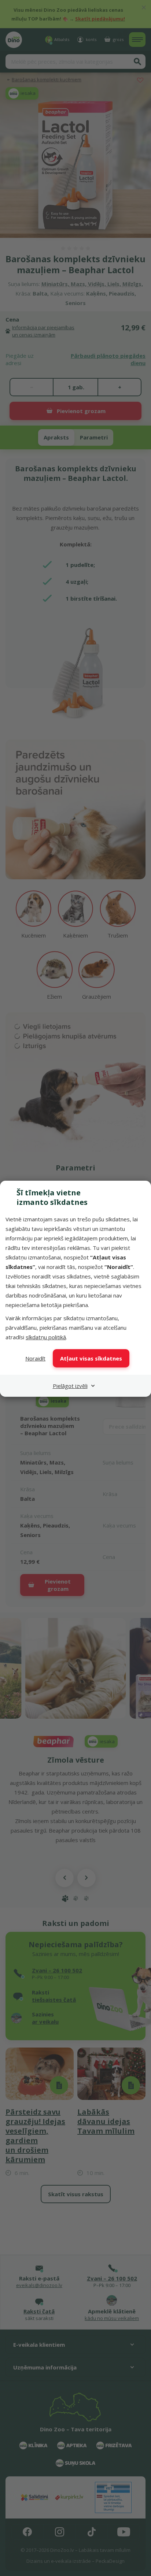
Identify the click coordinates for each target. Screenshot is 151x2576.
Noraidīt (35, 1358)
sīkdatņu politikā (46, 1337)
